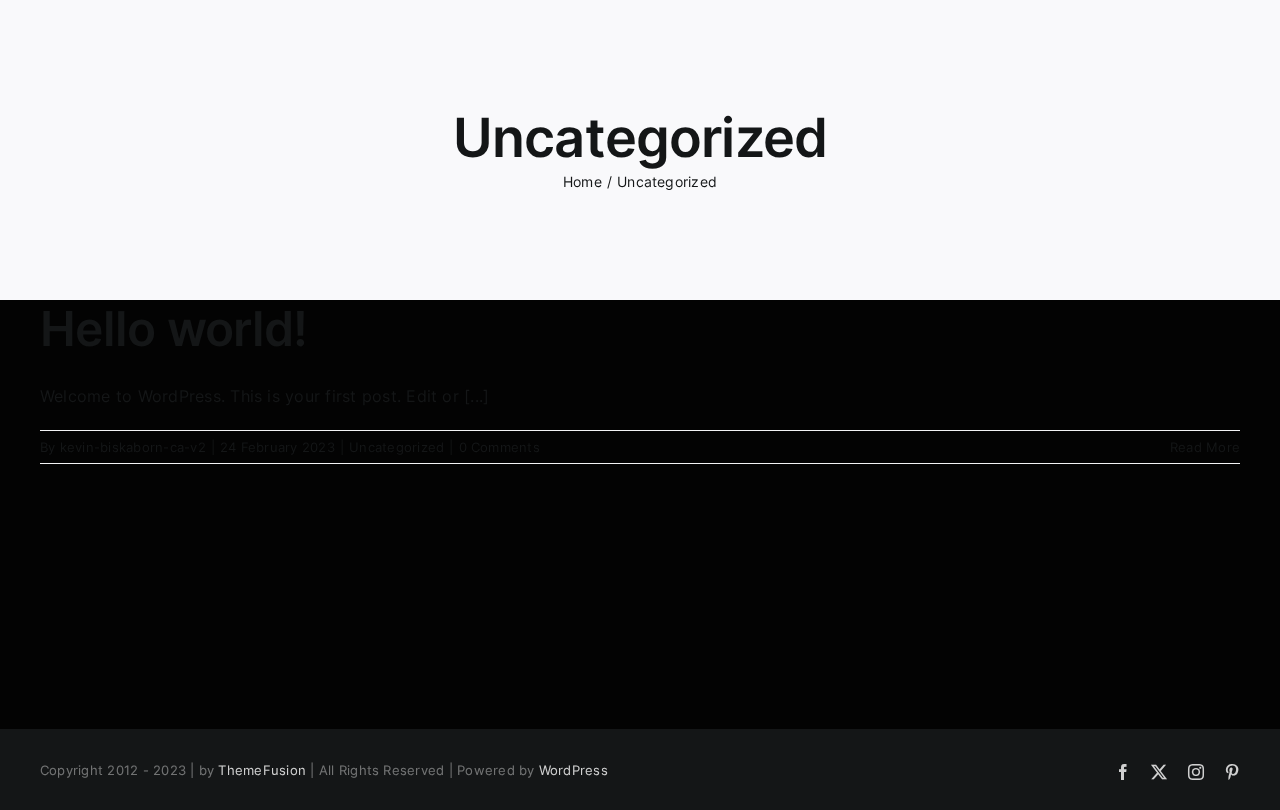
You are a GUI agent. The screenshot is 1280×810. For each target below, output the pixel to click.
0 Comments (499, 447)
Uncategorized (396, 447)
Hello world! (173, 328)
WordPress (573, 770)
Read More (1205, 447)
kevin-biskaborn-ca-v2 (133, 447)
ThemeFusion (262, 770)
